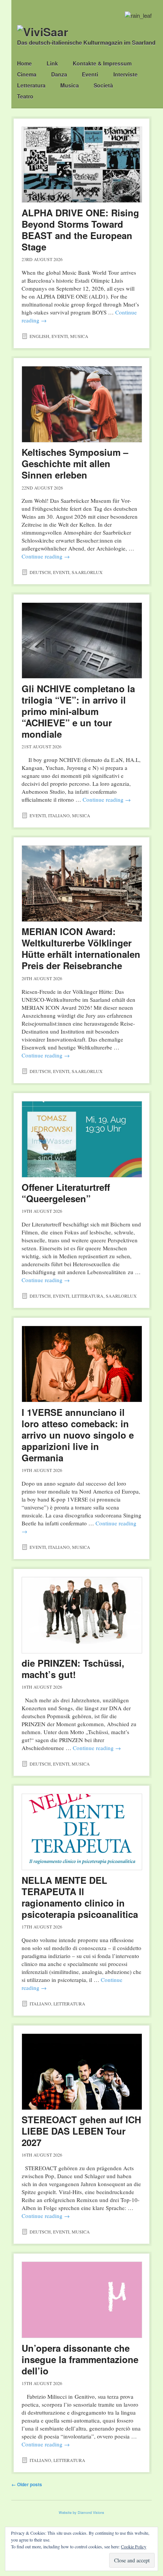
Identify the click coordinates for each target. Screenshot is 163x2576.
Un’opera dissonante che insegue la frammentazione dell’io (80, 2359)
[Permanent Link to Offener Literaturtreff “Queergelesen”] (82, 1139)
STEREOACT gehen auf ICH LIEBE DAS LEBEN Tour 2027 (81, 2131)
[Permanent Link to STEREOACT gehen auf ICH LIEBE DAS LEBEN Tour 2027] (82, 2072)
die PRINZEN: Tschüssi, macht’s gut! (73, 1669)
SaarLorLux (87, 572)
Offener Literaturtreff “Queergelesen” (66, 1193)
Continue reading (46, 556)
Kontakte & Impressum (102, 63)
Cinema (27, 74)
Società (103, 85)
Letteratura (31, 85)
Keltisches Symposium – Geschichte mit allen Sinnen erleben (75, 463)
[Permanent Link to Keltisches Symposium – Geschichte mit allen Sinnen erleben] (82, 404)
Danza (59, 74)
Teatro (25, 96)
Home (24, 63)
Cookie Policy (134, 2546)
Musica (70, 85)
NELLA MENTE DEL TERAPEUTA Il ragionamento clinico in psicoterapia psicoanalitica (80, 1897)
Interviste (125, 74)
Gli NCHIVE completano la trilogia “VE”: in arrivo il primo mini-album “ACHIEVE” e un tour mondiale (78, 711)
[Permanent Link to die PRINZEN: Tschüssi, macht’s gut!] (82, 1615)
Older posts (27, 2484)
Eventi (90, 74)
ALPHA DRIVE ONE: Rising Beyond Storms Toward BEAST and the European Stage (80, 230)
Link (52, 63)
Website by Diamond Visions (81, 2513)
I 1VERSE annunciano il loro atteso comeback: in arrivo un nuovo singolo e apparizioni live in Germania (78, 1435)
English (39, 336)
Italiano (59, 815)
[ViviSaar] (43, 32)
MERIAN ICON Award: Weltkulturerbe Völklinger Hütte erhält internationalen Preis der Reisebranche (81, 948)
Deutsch (40, 572)
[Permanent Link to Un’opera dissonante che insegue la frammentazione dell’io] (82, 2300)
